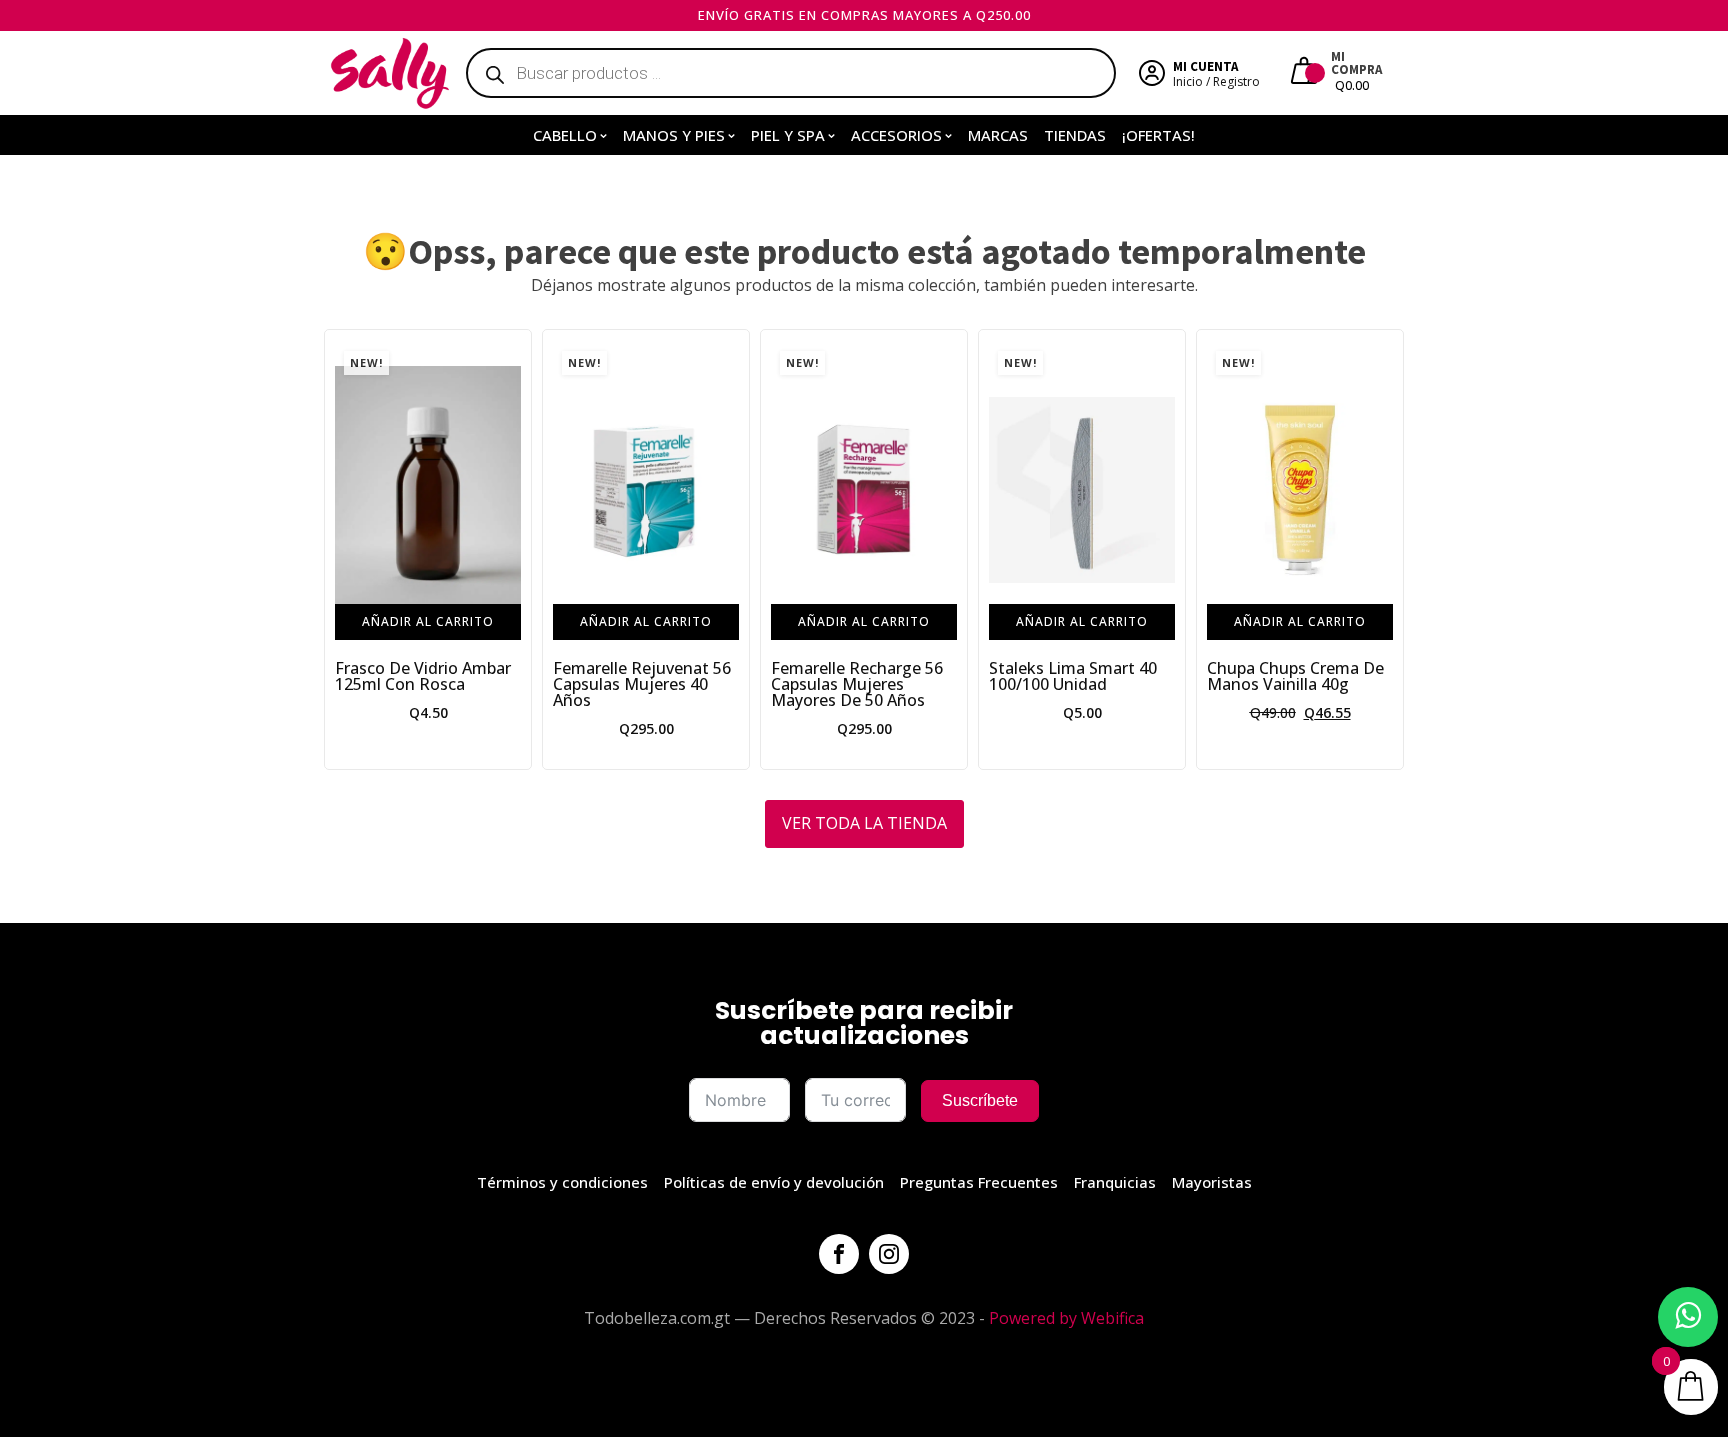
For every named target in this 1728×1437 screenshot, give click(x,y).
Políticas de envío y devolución (774, 1182)
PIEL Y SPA (788, 135)
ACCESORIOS (896, 135)
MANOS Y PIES (674, 135)
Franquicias (1115, 1182)
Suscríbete (980, 1100)
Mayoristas (1212, 1182)
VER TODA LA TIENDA (864, 823)
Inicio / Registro (1216, 81)
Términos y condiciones (562, 1182)
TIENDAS (1075, 135)
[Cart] (1306, 73)
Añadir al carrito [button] (428, 621)
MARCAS (998, 135)
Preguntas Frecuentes (979, 1182)
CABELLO (565, 135)
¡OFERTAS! (1158, 135)
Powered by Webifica (1066, 1318)
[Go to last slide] (340, 549)
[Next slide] (1388, 549)
